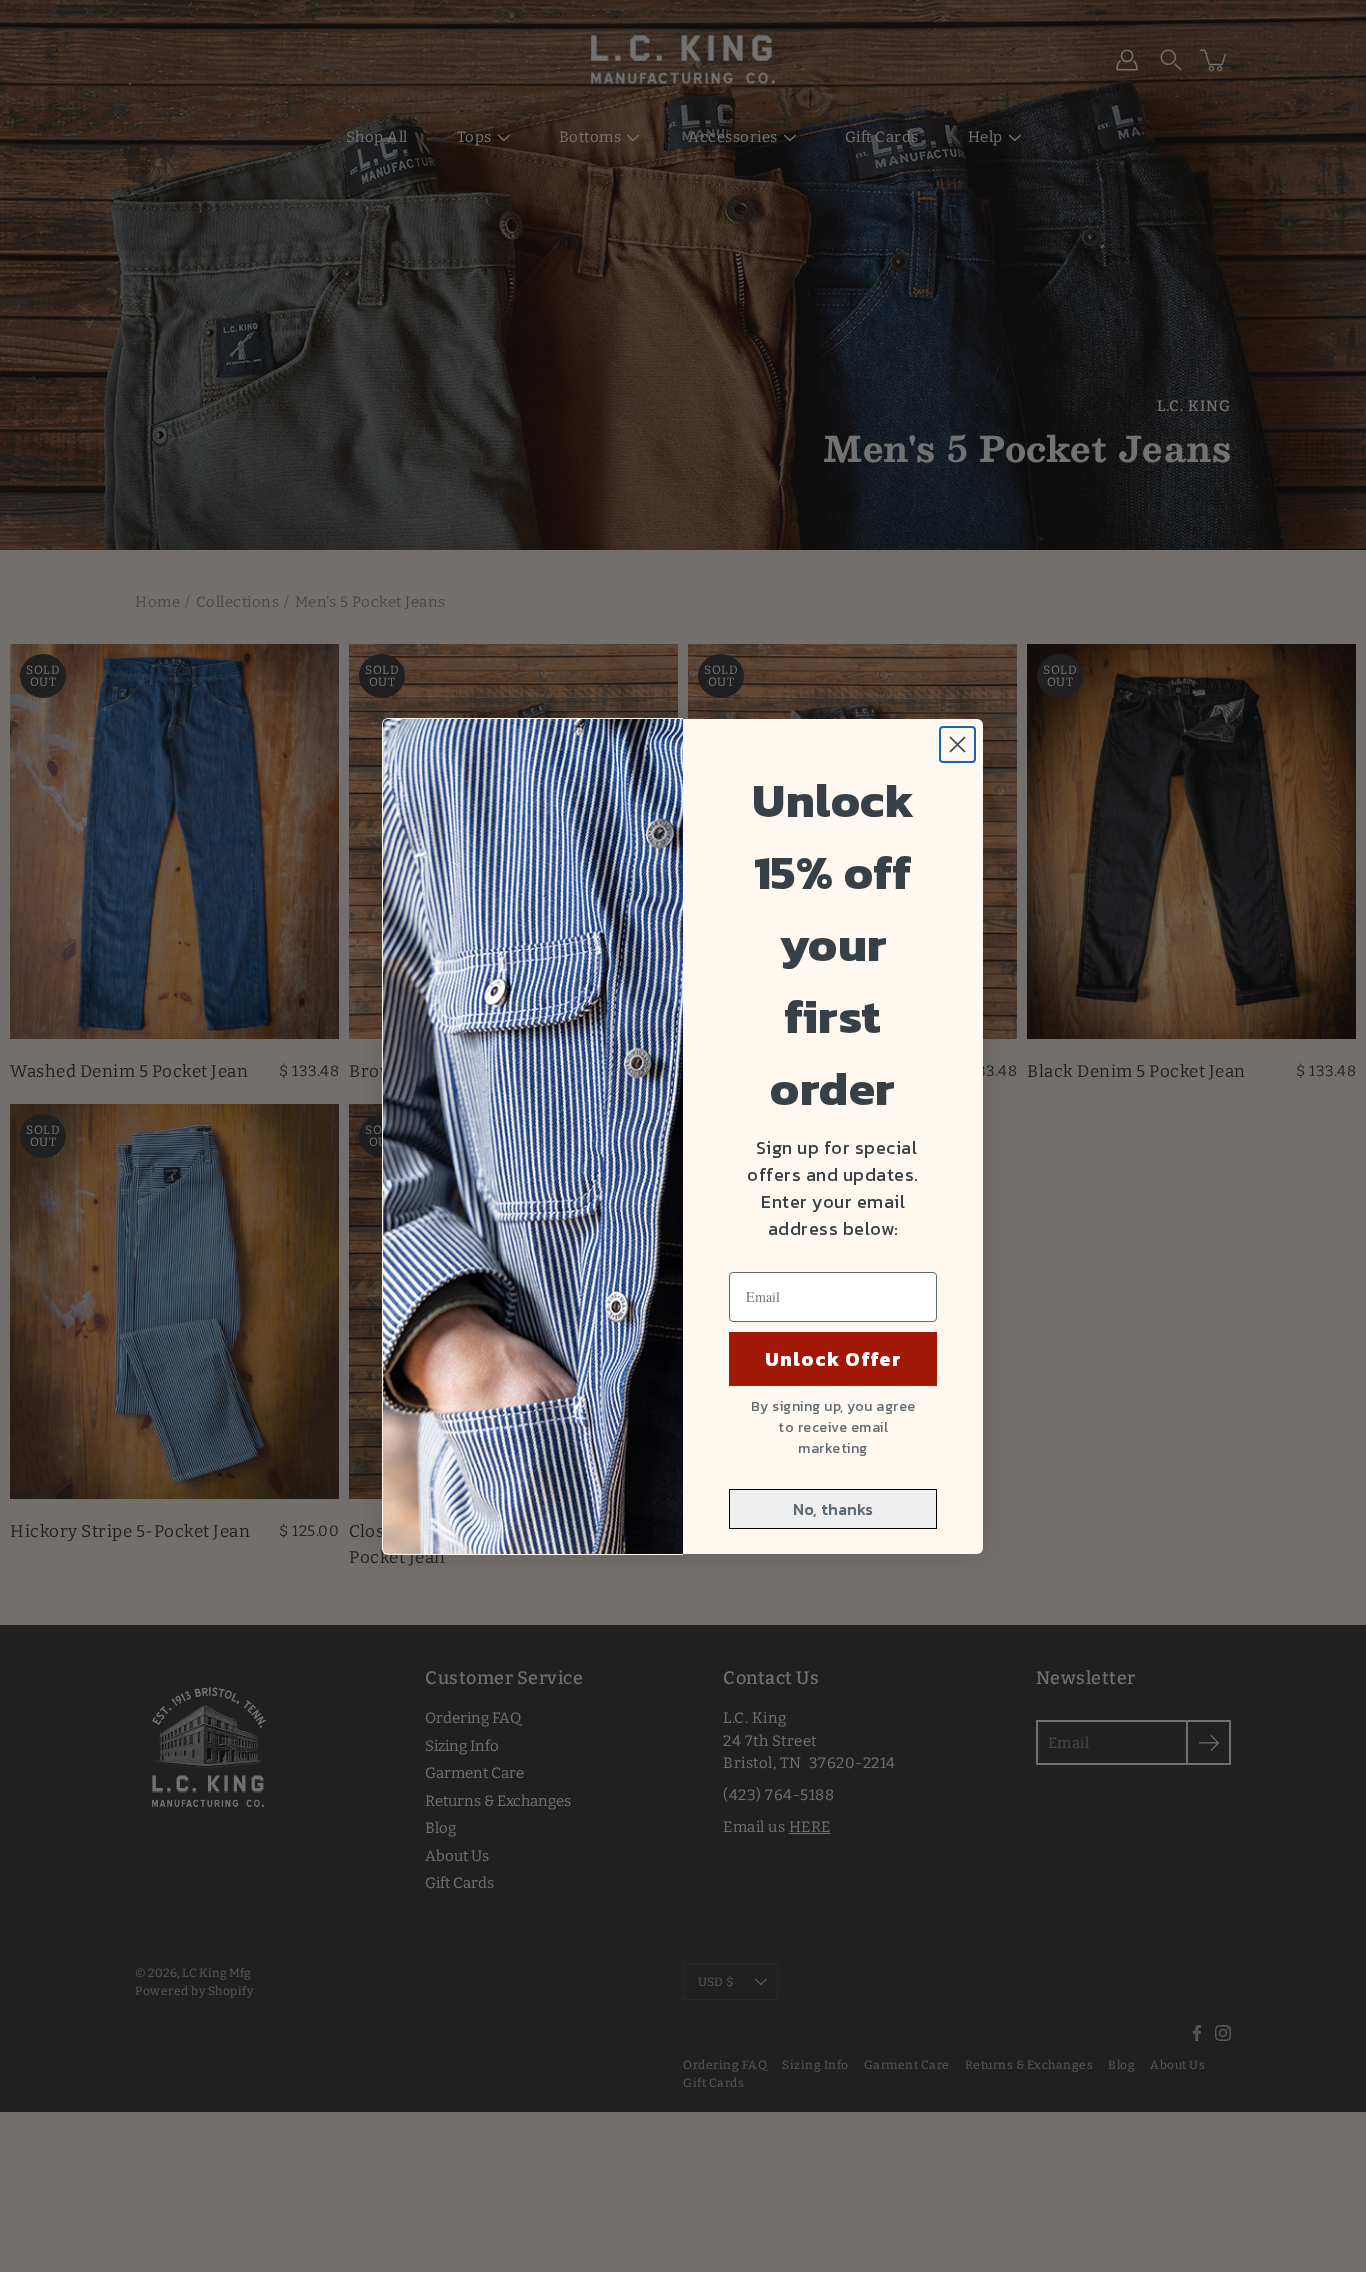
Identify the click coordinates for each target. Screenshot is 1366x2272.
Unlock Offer (833, 1359)
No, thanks (833, 1509)
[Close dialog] (957, 744)
